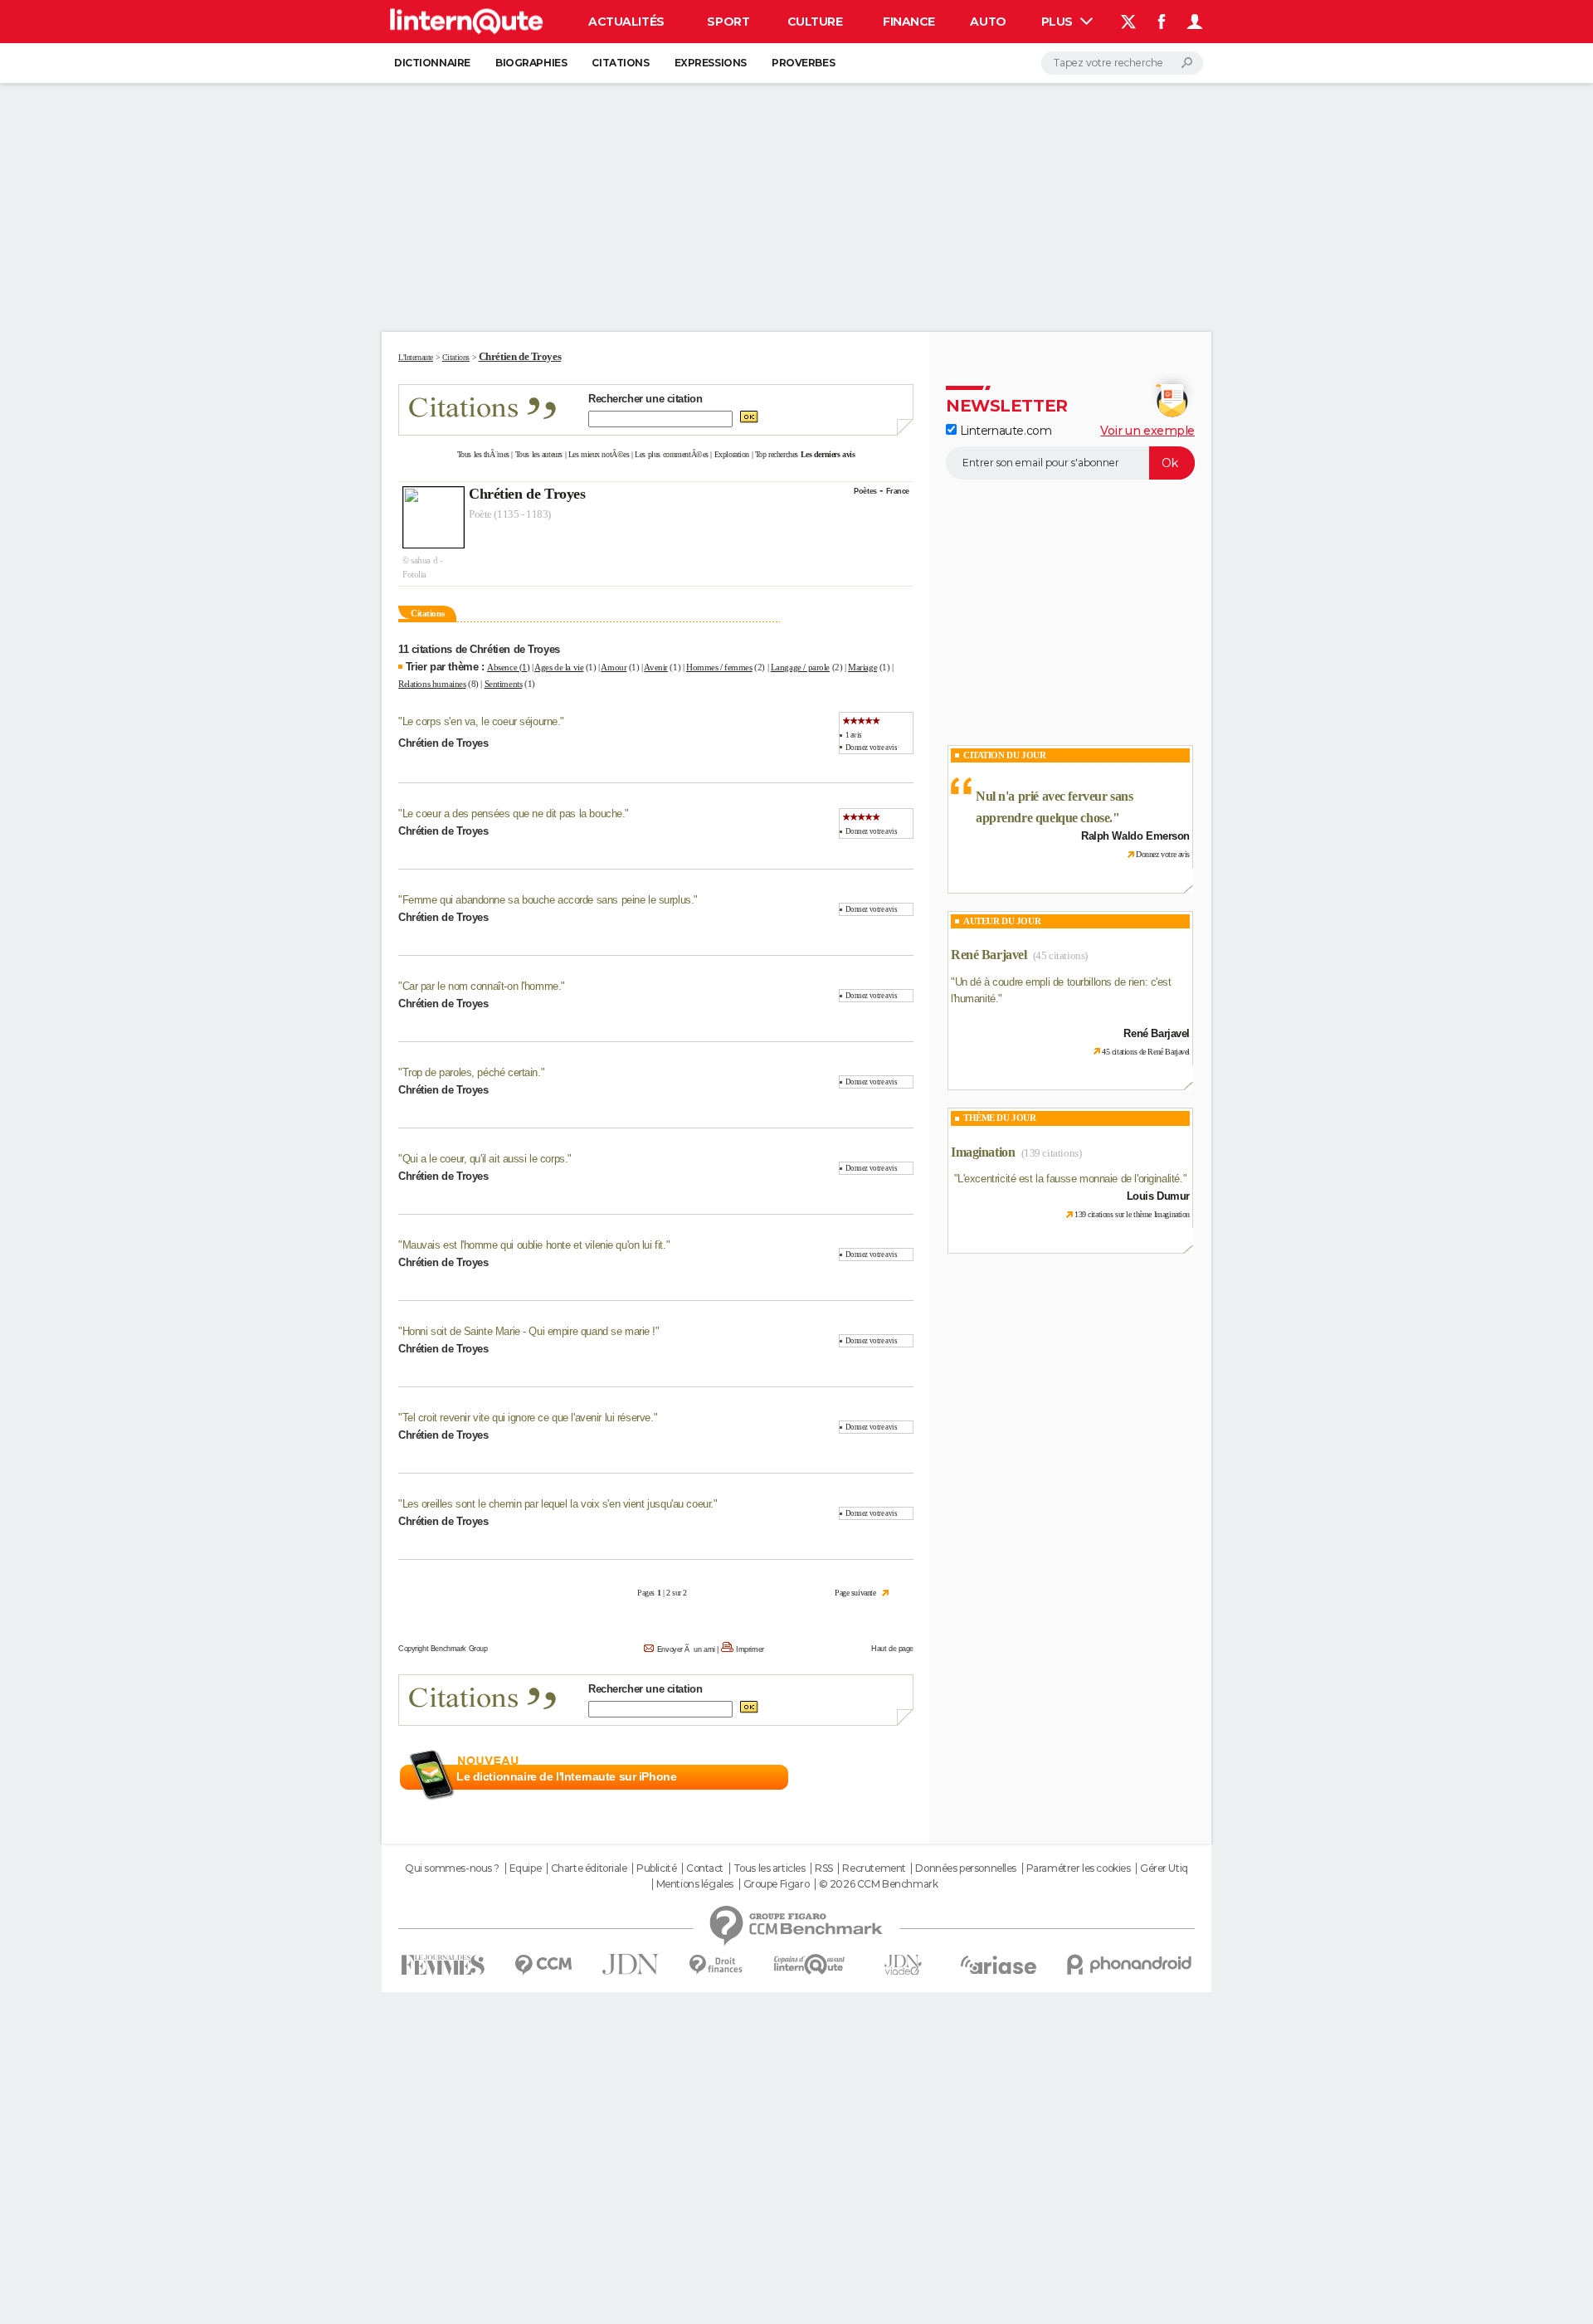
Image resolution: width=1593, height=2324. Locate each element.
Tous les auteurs (539, 454)
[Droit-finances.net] (716, 1965)
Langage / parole (800, 667)
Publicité (656, 1868)
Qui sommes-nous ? (452, 1868)
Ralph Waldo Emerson (1135, 836)
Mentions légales (695, 1884)
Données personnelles (966, 1868)
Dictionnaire (432, 63)
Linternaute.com (1004, 431)
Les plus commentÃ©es (672, 454)
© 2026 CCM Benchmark (879, 1884)
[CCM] (543, 1965)
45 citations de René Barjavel (1146, 1052)
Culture (815, 22)
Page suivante (855, 1593)
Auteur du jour (1002, 921)
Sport (728, 22)
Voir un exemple (1147, 431)
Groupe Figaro (777, 1884)
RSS (824, 1868)
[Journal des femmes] (443, 1965)
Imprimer (750, 1649)
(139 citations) (1052, 1153)
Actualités (626, 22)
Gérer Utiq (1164, 1868)
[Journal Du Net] (631, 1964)
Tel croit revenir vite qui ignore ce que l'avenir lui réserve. (528, 1418)
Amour (614, 667)
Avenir (655, 667)
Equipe (525, 1868)
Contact (705, 1868)
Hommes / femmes (719, 667)
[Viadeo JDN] (903, 1965)
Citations (620, 63)
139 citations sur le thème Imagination (1132, 1214)
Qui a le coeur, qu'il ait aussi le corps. (485, 1159)
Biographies (531, 63)
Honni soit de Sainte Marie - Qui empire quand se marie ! (529, 1331)
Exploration (732, 454)
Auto (988, 22)
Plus (1059, 22)
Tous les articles (770, 1868)
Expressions (711, 63)
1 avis (854, 735)
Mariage (862, 667)
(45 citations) (1060, 955)
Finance (909, 22)
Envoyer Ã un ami (686, 1649)
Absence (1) (508, 667)
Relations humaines (432, 684)
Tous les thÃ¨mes (483, 454)
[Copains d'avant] (809, 1964)
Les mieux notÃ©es (599, 454)
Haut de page (892, 1649)
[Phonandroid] (1130, 1964)
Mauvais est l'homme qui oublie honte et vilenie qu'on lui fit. (534, 1245)
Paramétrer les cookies (1079, 1868)
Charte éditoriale (589, 1868)
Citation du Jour (1004, 755)
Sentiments (504, 684)
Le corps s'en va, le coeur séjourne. (482, 721)
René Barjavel (989, 955)
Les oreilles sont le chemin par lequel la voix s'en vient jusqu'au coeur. (558, 1504)
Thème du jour (1000, 1118)
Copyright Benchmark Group (443, 1649)
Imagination (983, 1152)
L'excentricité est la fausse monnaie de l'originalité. (1070, 1179)
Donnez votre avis (872, 748)
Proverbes (803, 63)
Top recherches (777, 454)
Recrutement (874, 1868)
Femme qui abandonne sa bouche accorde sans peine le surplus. (548, 900)
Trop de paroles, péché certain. (472, 1072)
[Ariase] (999, 1965)
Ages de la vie (559, 667)
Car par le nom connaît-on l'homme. (482, 986)
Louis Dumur (1158, 1196)
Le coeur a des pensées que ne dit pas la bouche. (514, 814)
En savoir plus (877, 1777)
